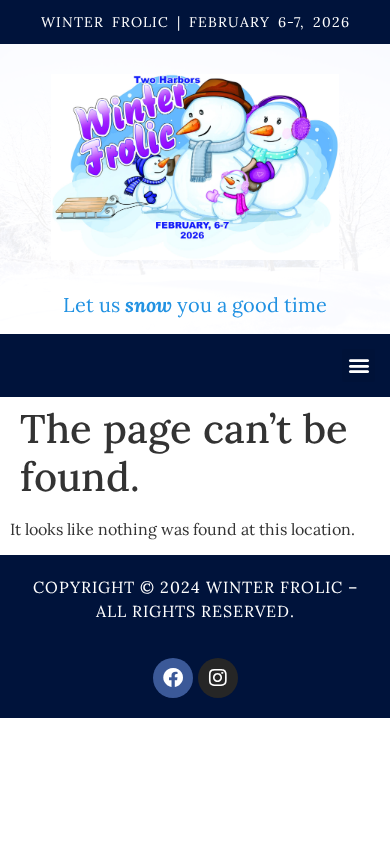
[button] (358, 365)
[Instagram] (218, 678)
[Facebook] (173, 678)
